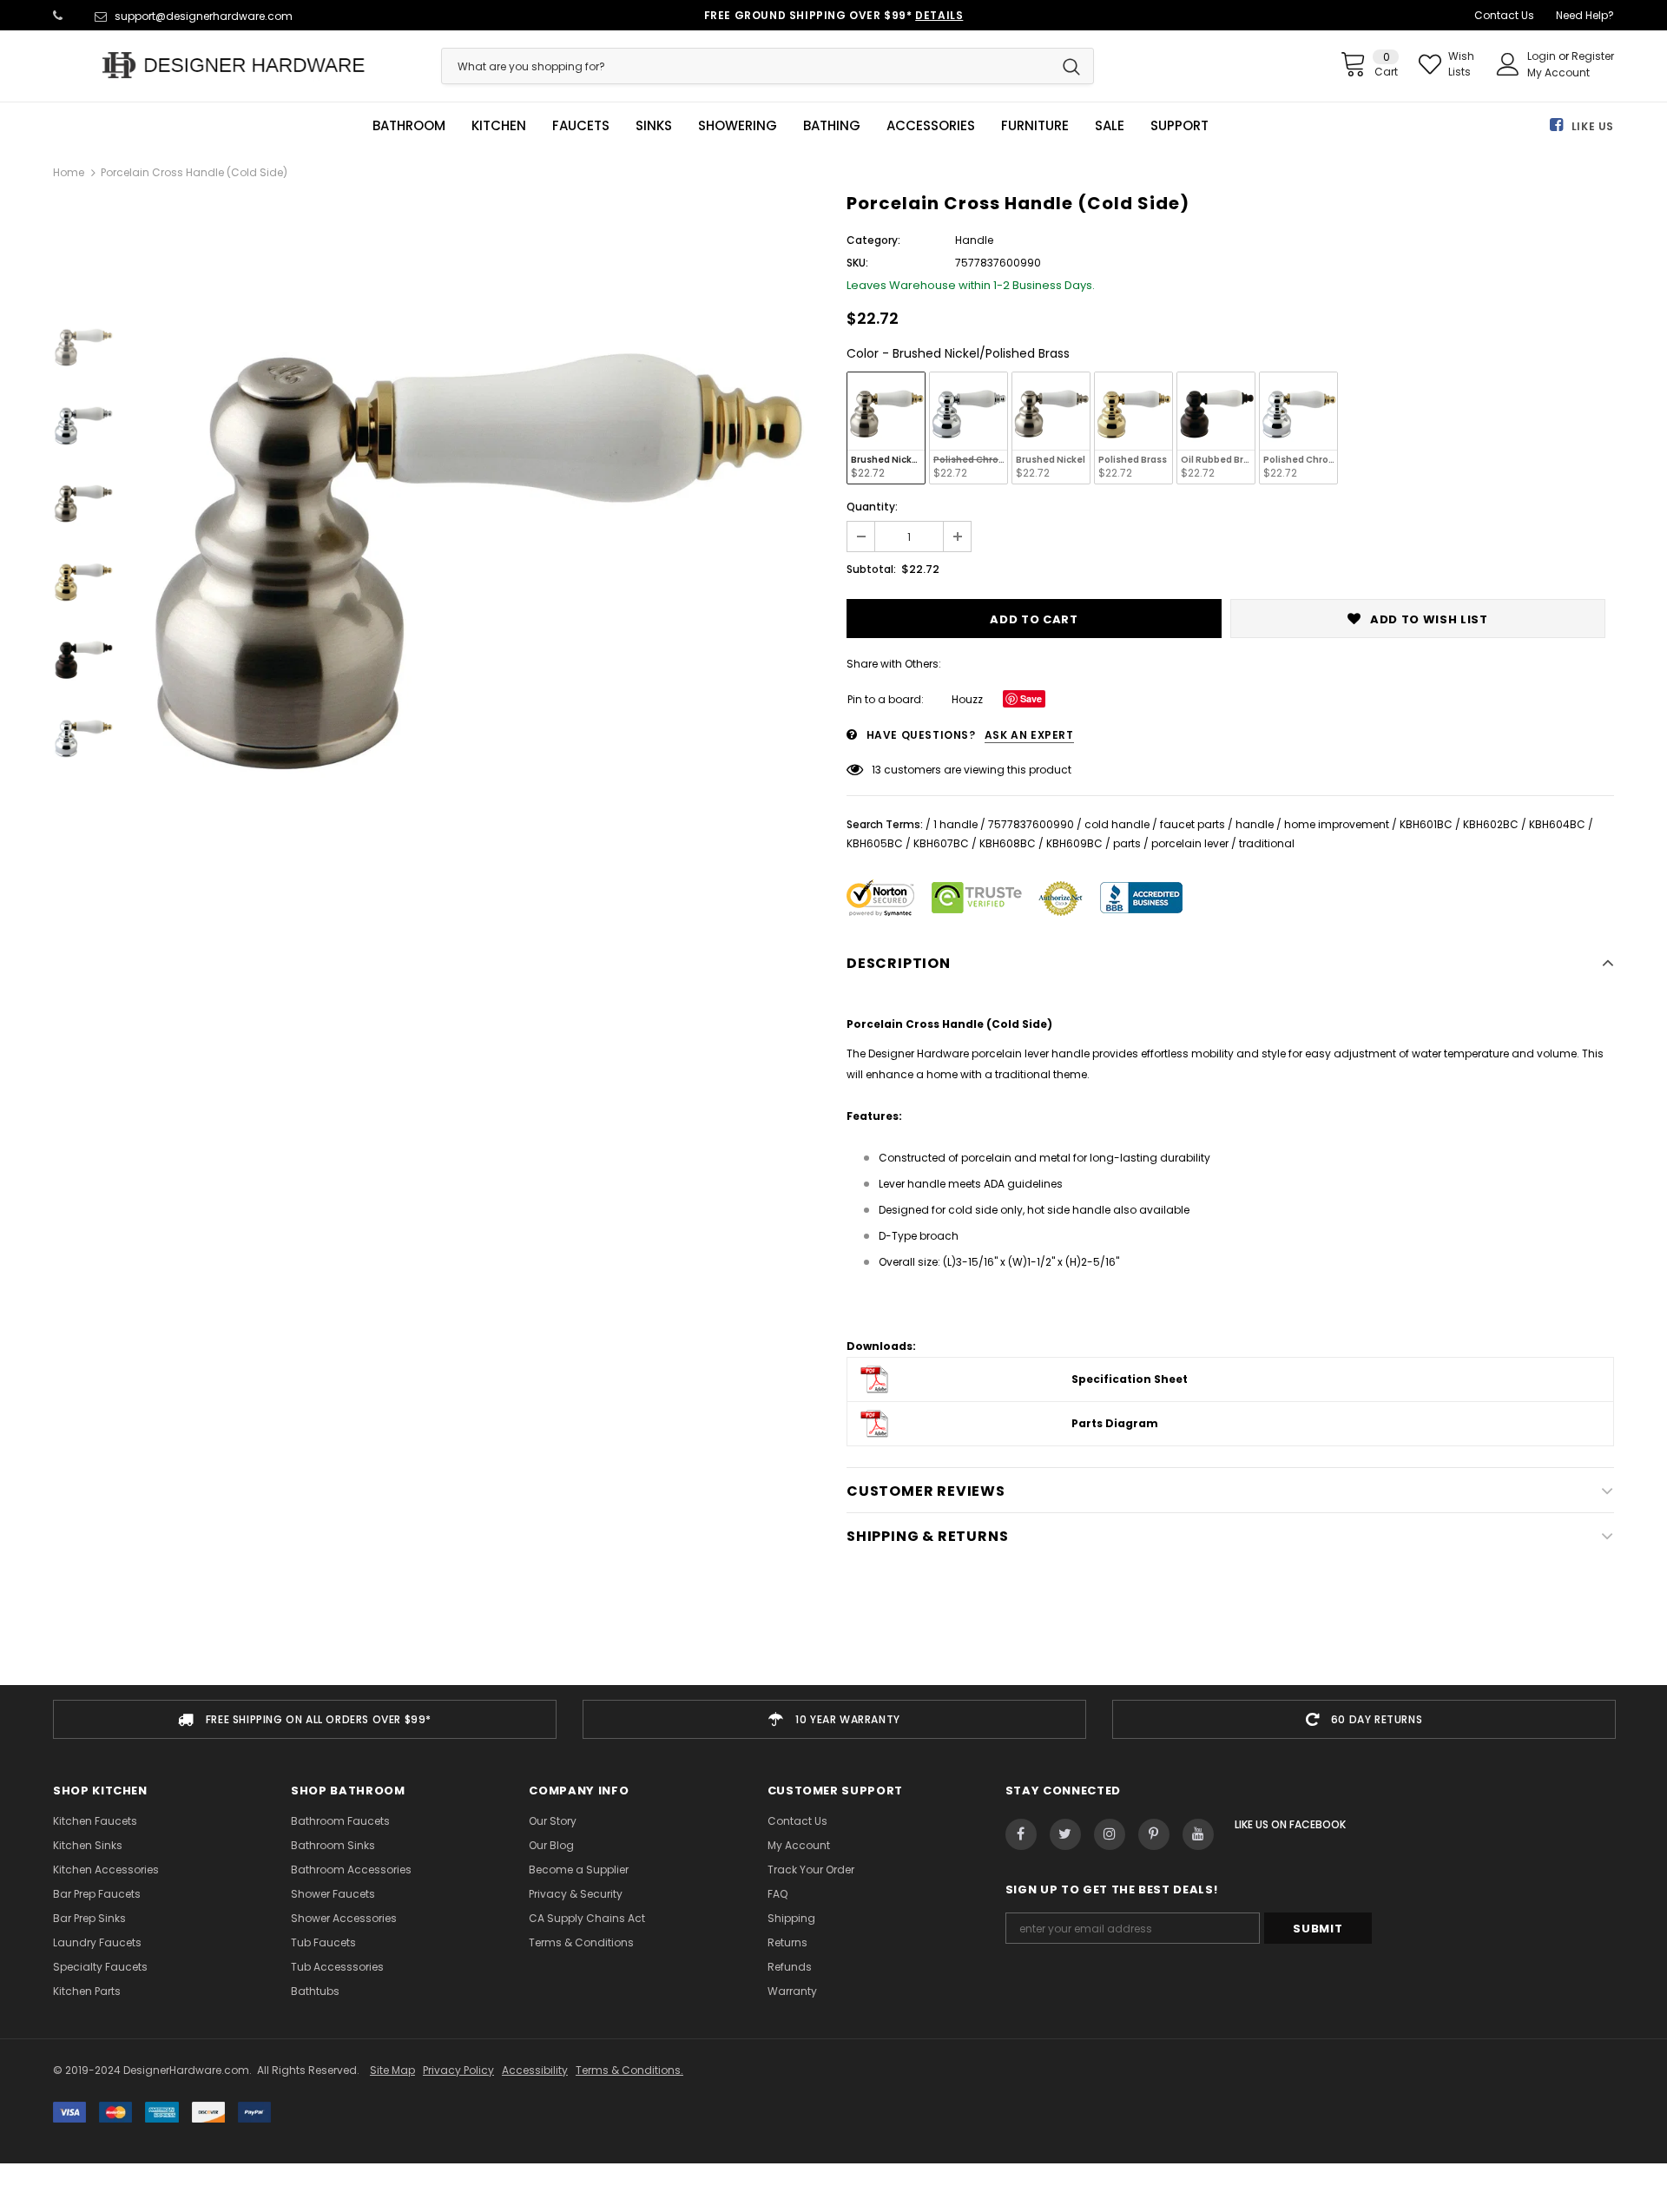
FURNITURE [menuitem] (1035, 126)
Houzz (967, 699)
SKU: (857, 263)
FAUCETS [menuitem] (581, 126)
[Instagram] (1110, 1834)
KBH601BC (1426, 824)
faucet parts (1193, 824)
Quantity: (872, 507)
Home (69, 172)
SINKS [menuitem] (654, 126)
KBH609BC (1074, 843)
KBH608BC (1008, 843)
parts (1127, 843)
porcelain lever (1190, 843)
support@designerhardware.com (204, 16)
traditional (1267, 843)
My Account (1558, 72)
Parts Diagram (1115, 1423)
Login (1543, 56)
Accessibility (535, 2070)
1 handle (955, 824)
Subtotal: (871, 569)
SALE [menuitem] (1110, 126)
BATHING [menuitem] (832, 126)
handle (1255, 824)
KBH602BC (1491, 824)
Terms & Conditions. (629, 2070)
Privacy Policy (458, 2070)
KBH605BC (875, 843)
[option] (476, 541)
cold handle (1117, 824)
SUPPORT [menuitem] (1179, 126)
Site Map (392, 2070)
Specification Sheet (1130, 1379)
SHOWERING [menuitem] (738, 126)
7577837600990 (1031, 824)
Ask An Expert (1029, 735)
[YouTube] (1198, 1834)
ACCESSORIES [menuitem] (931, 126)
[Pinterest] (1154, 1834)
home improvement (1337, 824)
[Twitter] (1065, 1834)
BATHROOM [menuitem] (409, 126)
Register (1593, 56)
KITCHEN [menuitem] (499, 126)
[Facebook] (1021, 1834)
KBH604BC (1557, 824)
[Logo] (234, 65)
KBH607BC (941, 843)
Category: (873, 240)
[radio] (886, 428)
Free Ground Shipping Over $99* (834, 15)
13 (876, 770)
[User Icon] (1508, 64)
